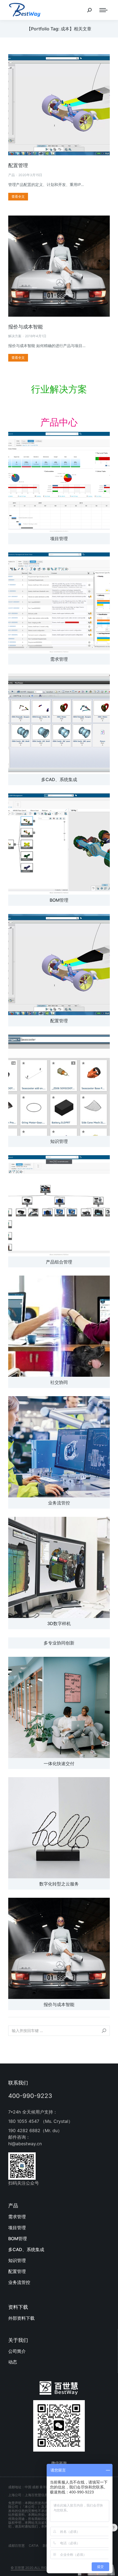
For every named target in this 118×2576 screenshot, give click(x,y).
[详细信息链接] (59, 105)
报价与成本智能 (26, 327)
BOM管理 (59, 900)
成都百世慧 (16, 2546)
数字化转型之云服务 (59, 1884)
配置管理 (18, 165)
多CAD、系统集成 (59, 779)
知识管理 (59, 1141)
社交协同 (59, 1382)
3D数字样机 (59, 1623)
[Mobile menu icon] (103, 10)
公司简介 (17, 2351)
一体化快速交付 (59, 1763)
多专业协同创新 (59, 1643)
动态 (13, 2362)
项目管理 (59, 539)
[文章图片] (59, 482)
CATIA (34, 2546)
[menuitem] (59, 2217)
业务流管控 (59, 1503)
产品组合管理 (59, 1262)
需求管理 (59, 659)
